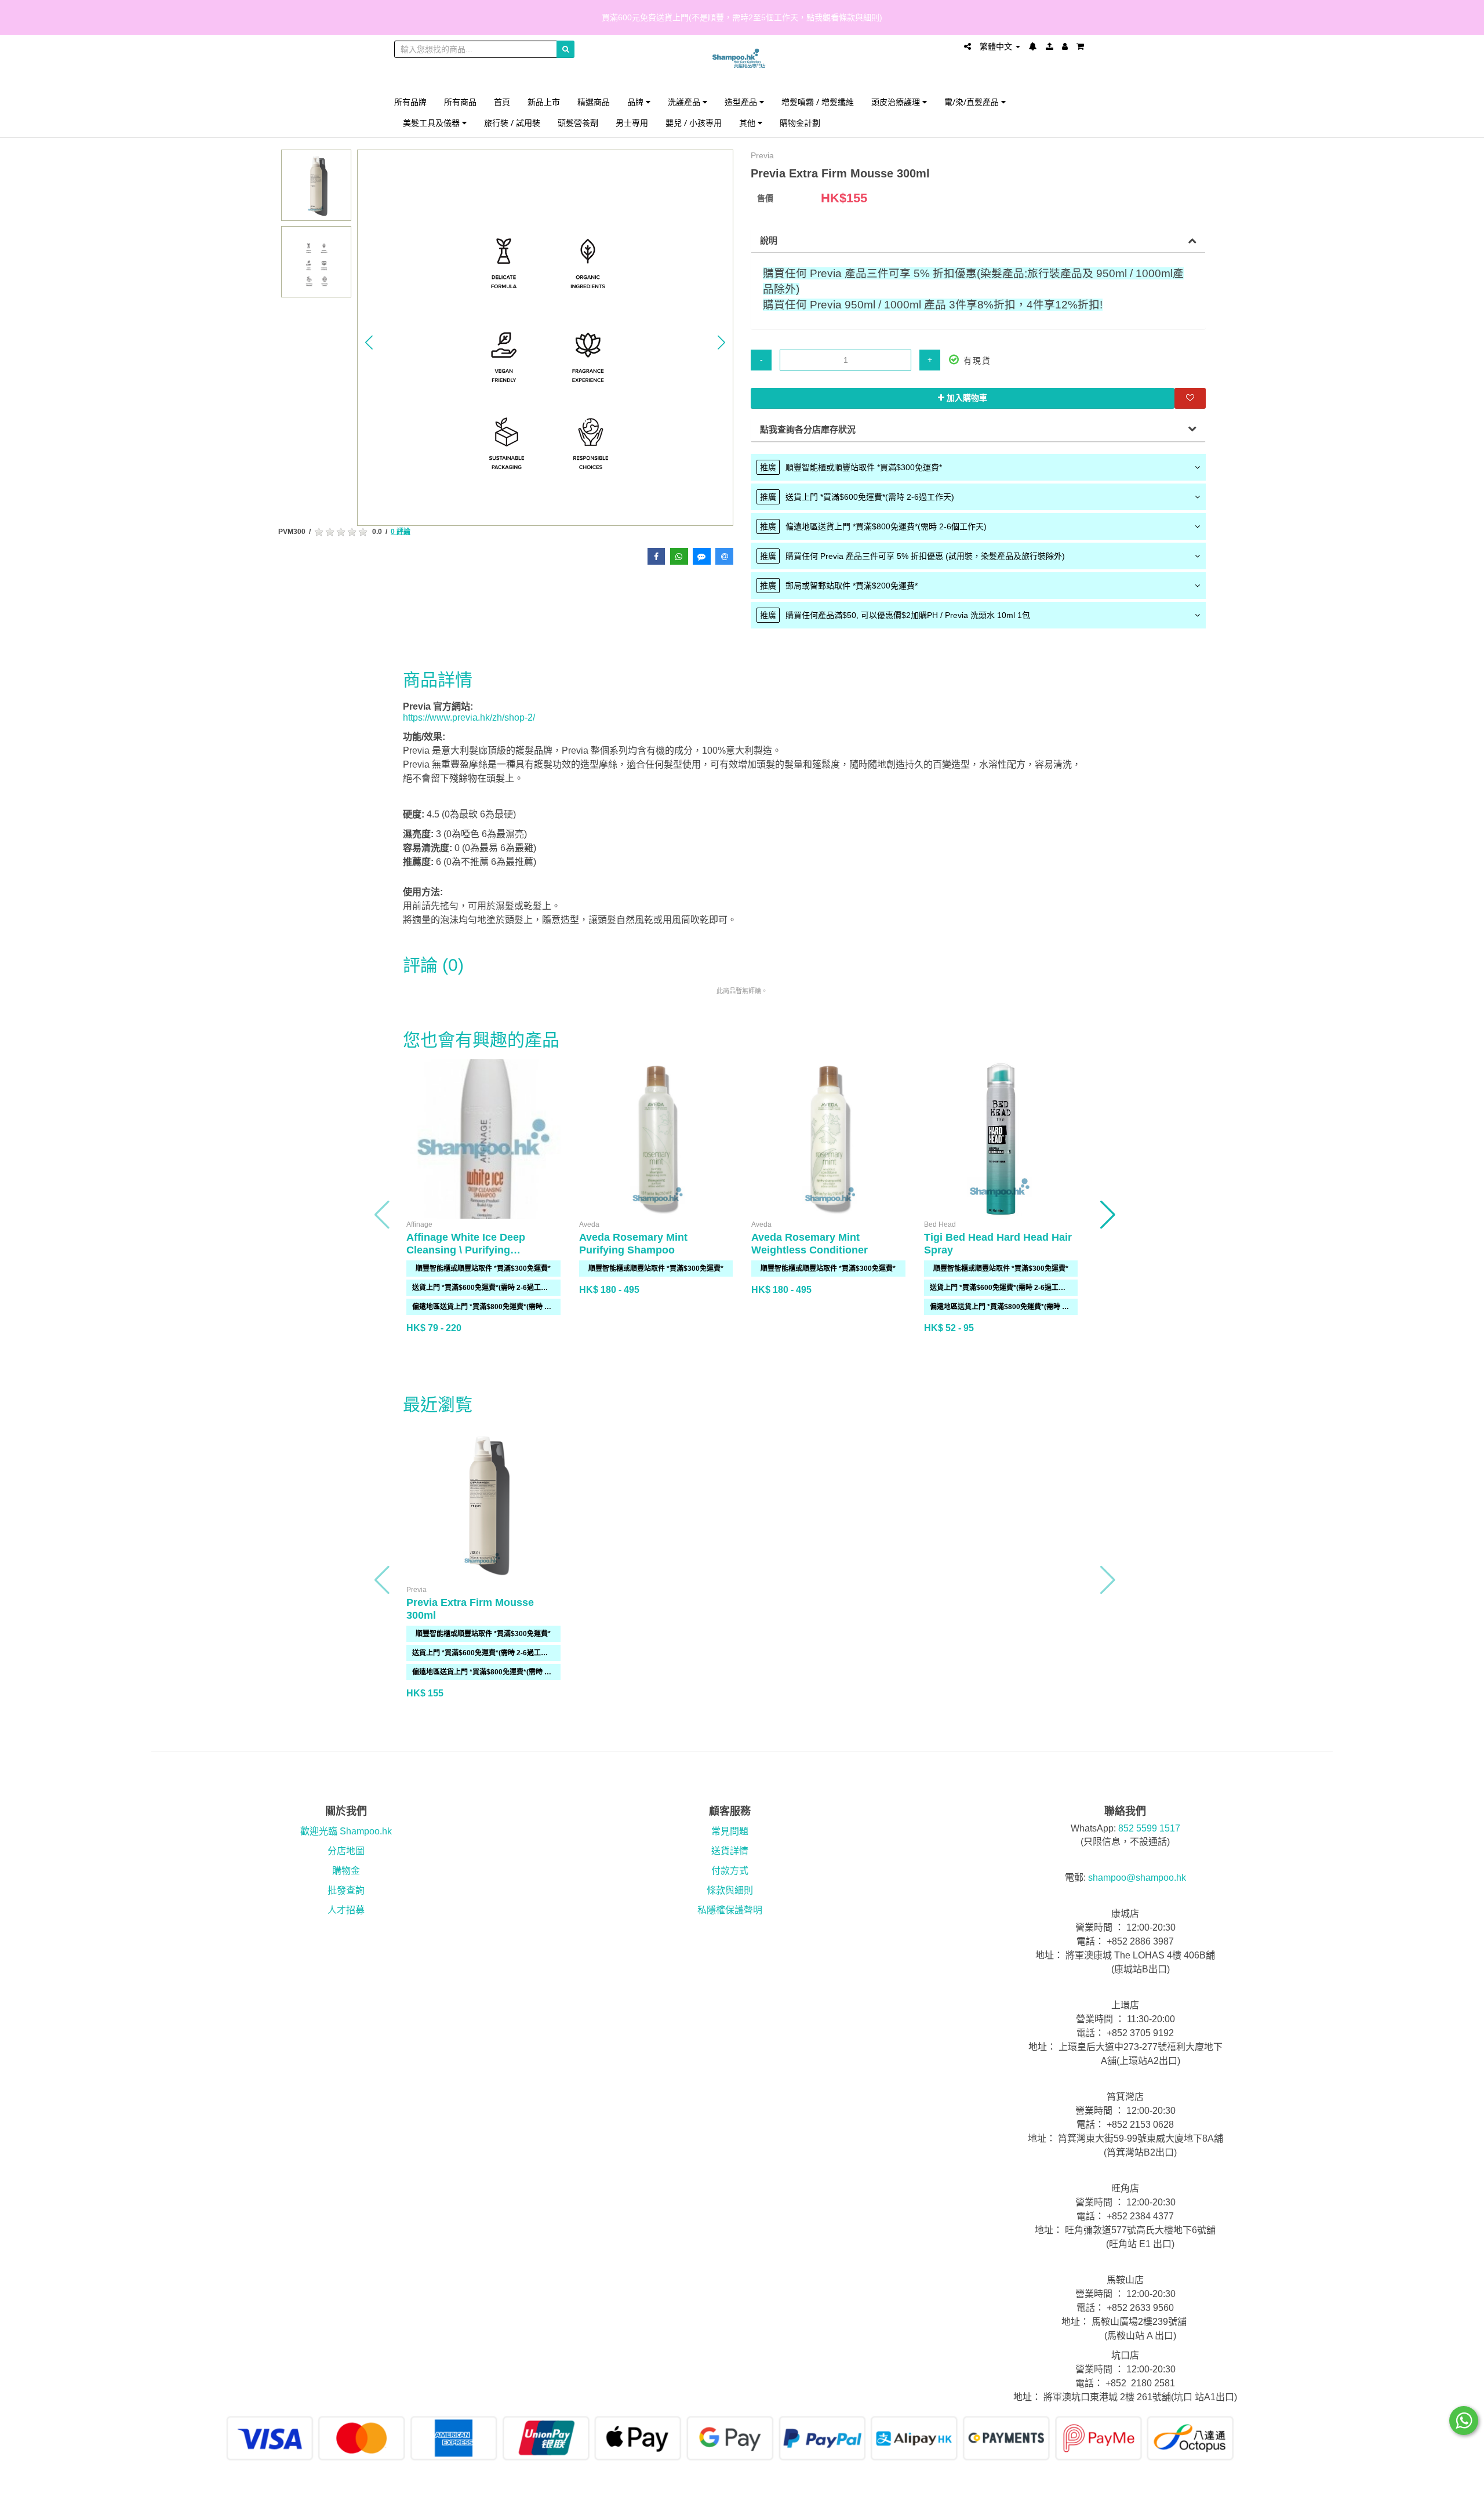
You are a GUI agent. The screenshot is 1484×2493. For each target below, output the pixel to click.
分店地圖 (346, 1851)
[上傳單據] (1050, 46)
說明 (769, 240)
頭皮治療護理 (897, 102)
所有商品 (460, 102)
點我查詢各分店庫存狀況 (808, 429)
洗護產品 (685, 102)
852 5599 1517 (1149, 1828)
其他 (748, 123)
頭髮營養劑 (578, 123)
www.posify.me (1057, 2479)
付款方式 (730, 1871)
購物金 (346, 1871)
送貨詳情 (730, 1851)
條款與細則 (730, 1890)
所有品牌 (410, 102)
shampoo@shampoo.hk (1137, 1878)
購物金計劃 (800, 123)
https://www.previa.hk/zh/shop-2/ (469, 717)
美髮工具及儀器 (432, 123)
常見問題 (730, 1831)
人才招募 (346, 1910)
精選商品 (594, 102)
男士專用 (632, 123)
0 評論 (401, 532)
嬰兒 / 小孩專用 (694, 123)
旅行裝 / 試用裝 (512, 123)
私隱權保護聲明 (730, 1910)
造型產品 (742, 102)
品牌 (636, 102)
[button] (369, 342)
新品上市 (544, 102)
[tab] (978, 467)
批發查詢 (346, 1890)
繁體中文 (997, 46)
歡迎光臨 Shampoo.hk (346, 1831)
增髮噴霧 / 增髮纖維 (818, 102)
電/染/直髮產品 (973, 102)
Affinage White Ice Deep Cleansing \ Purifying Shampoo (466, 1250)
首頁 (502, 102)
